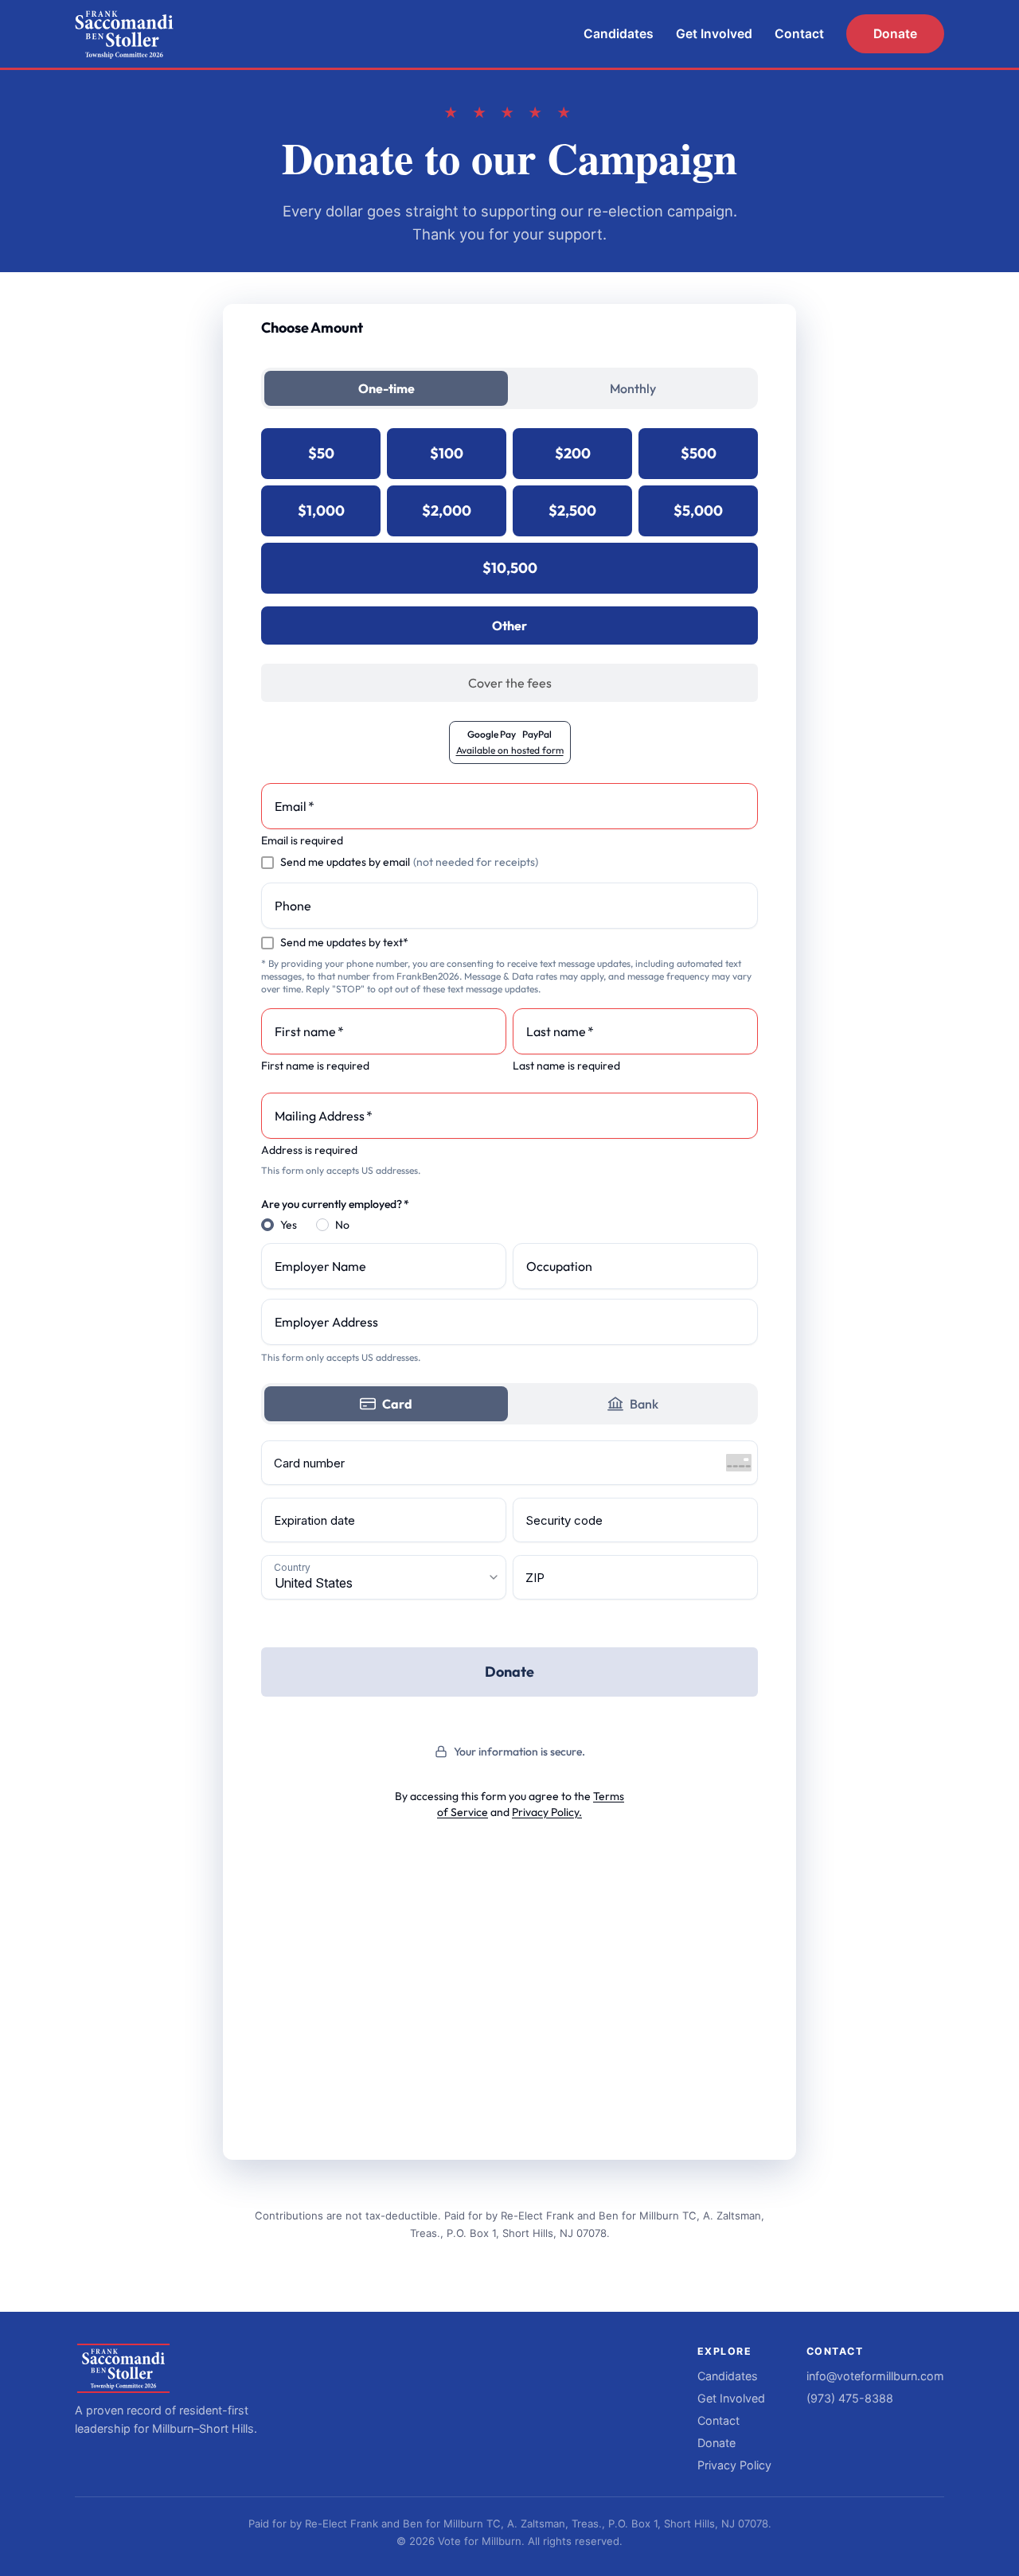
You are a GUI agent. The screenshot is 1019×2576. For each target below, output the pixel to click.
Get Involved (714, 34)
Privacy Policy (734, 2465)
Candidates (619, 34)
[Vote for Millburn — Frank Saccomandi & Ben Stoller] (124, 34)
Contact (799, 34)
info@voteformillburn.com (875, 2376)
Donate (895, 34)
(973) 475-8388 (850, 2398)
